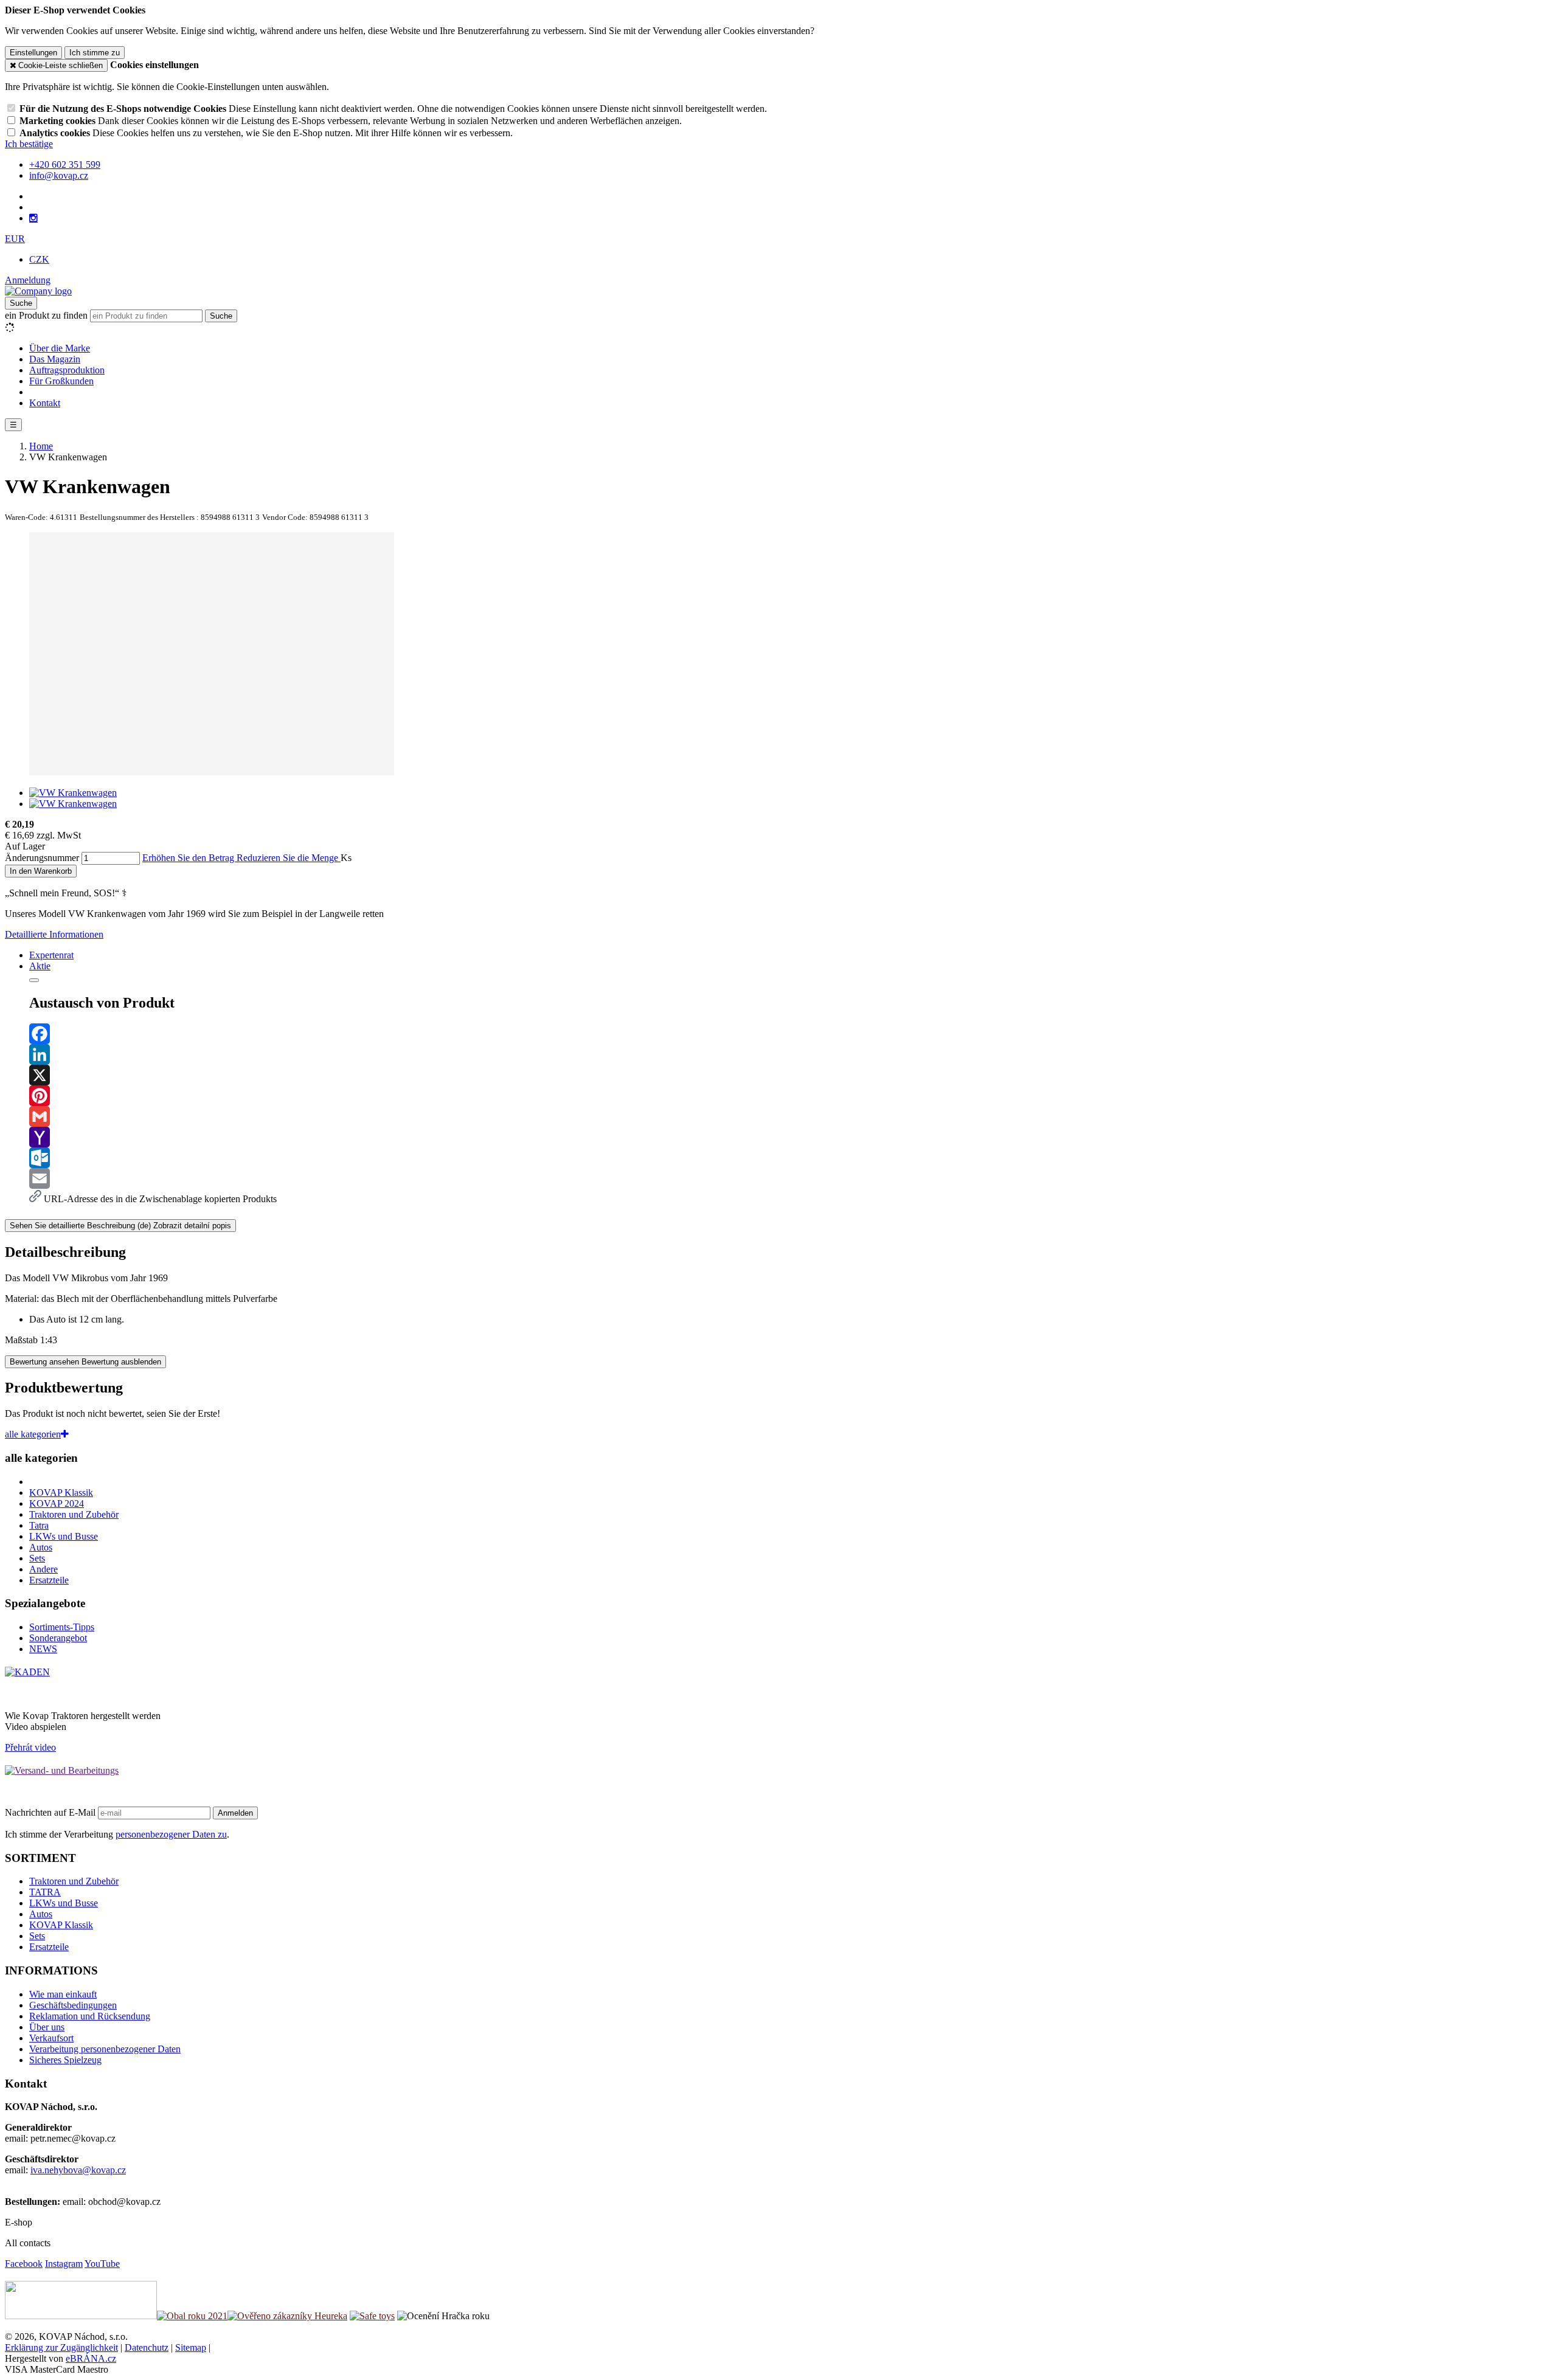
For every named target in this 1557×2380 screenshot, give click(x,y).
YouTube (102, 2264)
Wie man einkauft (63, 1994)
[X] (791, 1075)
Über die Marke (60, 348)
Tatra (39, 1525)
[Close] (34, 980)
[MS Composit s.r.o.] (38, 291)
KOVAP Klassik (61, 1493)
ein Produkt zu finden (46, 315)
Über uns (47, 2027)
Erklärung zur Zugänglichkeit (61, 2347)
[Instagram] (33, 218)
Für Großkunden (61, 381)
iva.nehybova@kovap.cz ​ (78, 2170)
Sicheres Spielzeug (65, 2060)
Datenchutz (147, 2347)
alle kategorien (33, 1434)
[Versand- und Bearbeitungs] (62, 1770)
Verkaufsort (51, 2038)
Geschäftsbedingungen (73, 2005)
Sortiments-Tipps (62, 1627)
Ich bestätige (29, 144)
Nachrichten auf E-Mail (51, 1812)
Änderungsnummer (42, 858)
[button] (15, 239)
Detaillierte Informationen (54, 934)
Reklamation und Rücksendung (90, 2016)
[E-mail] (791, 1178)
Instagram (64, 2264)
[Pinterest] (791, 1096)
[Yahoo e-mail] (791, 1137)
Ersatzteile (49, 1580)
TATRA (45, 1892)
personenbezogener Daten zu (171, 1834)
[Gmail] (791, 1116)
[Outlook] (791, 1158)
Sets (37, 1558)
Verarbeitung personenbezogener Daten (105, 2049)
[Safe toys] (372, 2316)
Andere (43, 1569)
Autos (41, 1547)
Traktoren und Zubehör (74, 1514)
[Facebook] (791, 1034)
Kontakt (45, 403)
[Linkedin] (791, 1054)
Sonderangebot (58, 1638)
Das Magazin (55, 359)
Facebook (24, 2264)
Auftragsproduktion (67, 370)
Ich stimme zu (95, 53)
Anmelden (235, 1813)
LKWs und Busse (64, 1536)
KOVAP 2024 (57, 1503)
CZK (39, 259)
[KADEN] (27, 1672)
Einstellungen (33, 53)
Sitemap (191, 2347)
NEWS (43, 1649)
